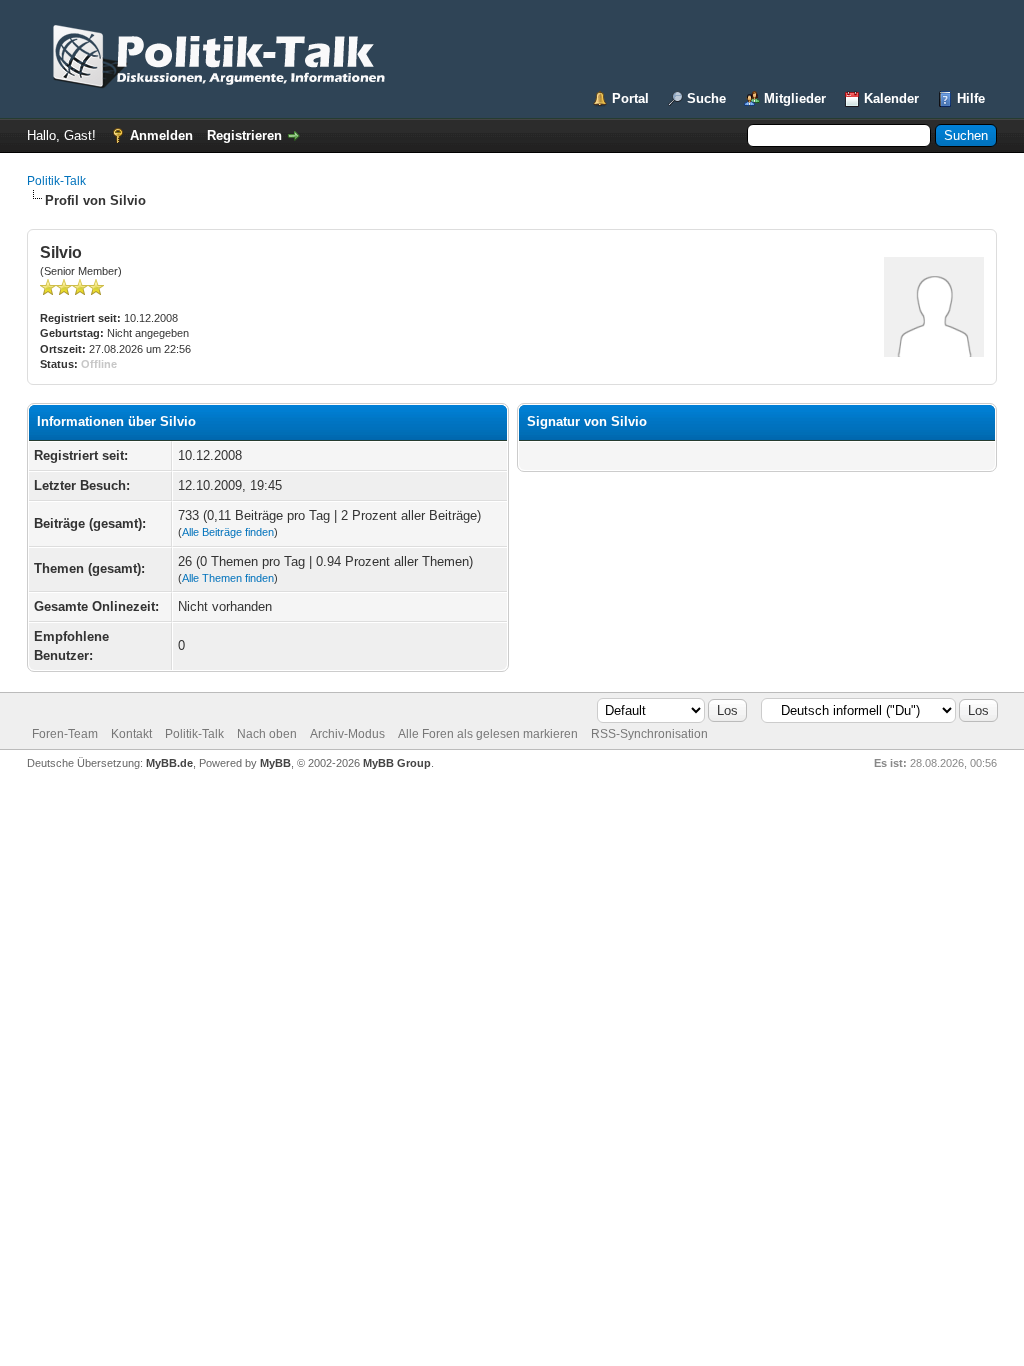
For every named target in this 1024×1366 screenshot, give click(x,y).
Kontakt (131, 734)
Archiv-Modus (347, 734)
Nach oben (267, 734)
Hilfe (971, 98)
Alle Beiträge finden (228, 532)
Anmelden (161, 135)
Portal (630, 98)
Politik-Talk (56, 181)
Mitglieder (795, 98)
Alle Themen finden (228, 578)
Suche (706, 98)
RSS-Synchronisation (649, 734)
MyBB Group (397, 763)
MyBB (275, 763)
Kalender (891, 98)
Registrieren (244, 135)
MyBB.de (169, 763)
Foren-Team (65, 734)
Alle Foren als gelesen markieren (488, 734)
